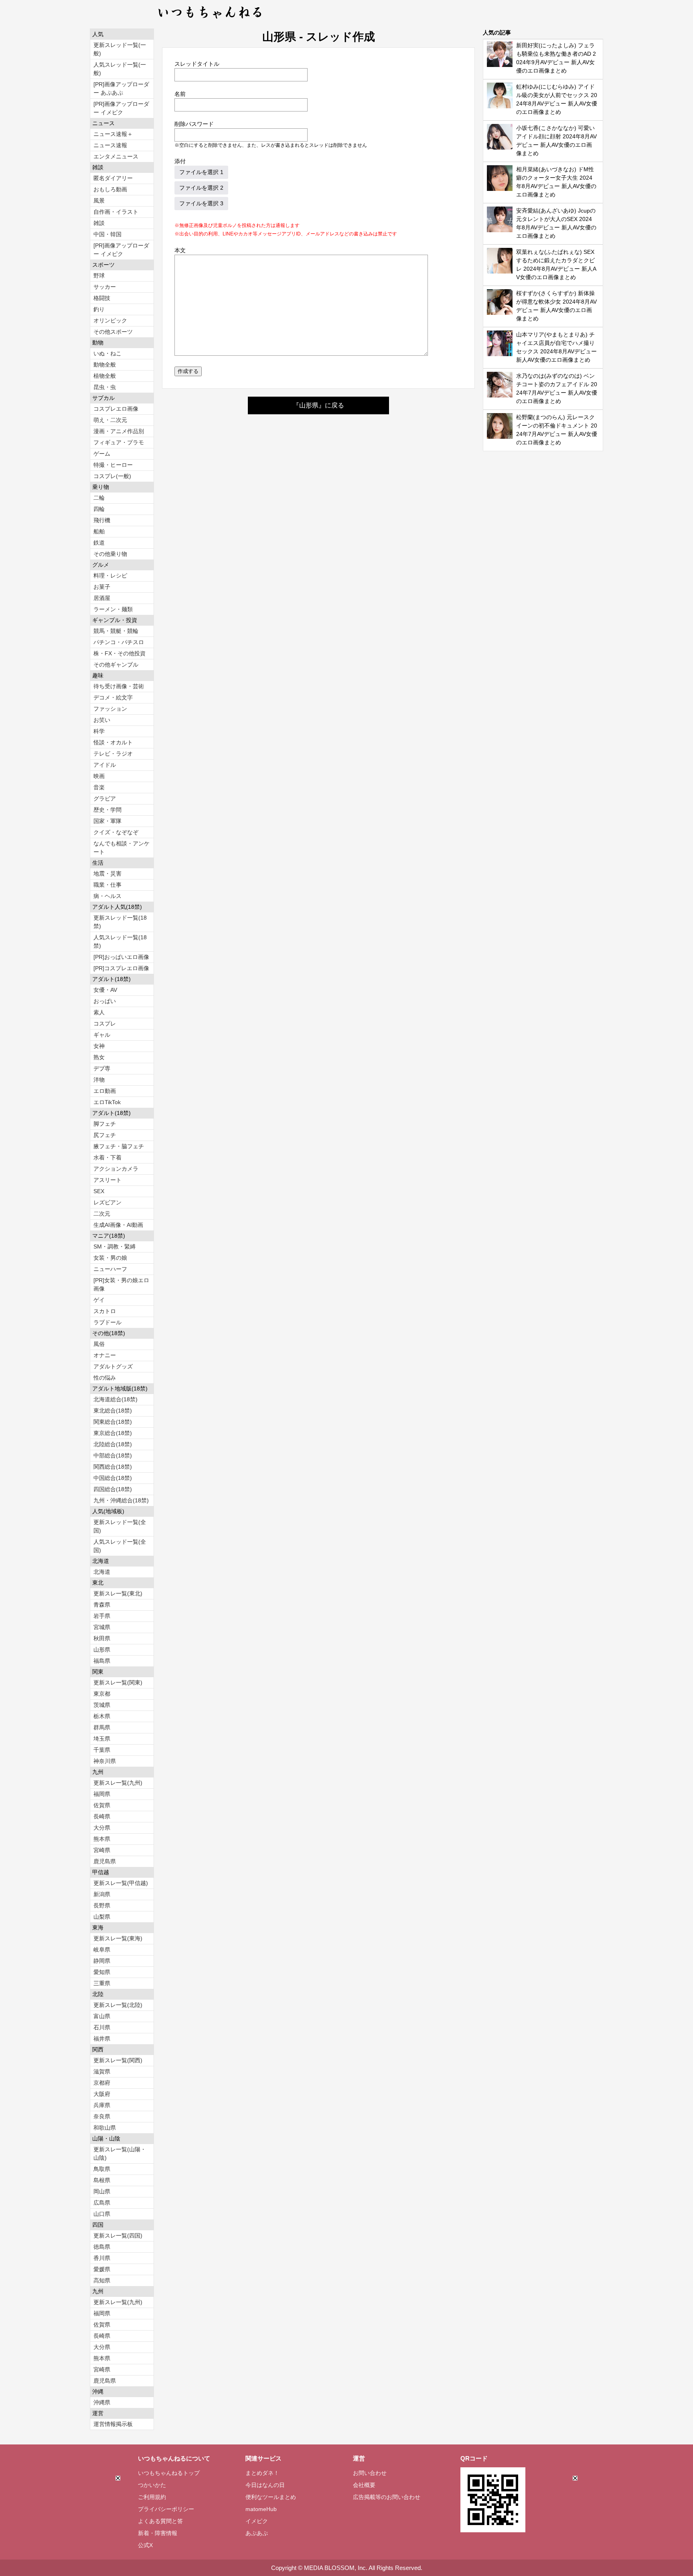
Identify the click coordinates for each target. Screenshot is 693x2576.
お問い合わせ (370, 2473)
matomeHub (261, 2509)
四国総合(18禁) (113, 1489)
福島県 (102, 1661)
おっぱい (105, 1001)
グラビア (105, 799)
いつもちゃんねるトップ (169, 2473)
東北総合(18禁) (113, 1411)
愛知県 (102, 1972)
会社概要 (364, 2485)
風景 (99, 201)
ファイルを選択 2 (201, 188)
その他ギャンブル (116, 665)
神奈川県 (105, 1761)
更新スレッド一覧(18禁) (120, 922)
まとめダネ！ (262, 2473)
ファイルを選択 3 (201, 203)
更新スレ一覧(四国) (118, 2236)
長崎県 (102, 1816)
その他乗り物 (110, 554)
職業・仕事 (107, 885)
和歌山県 (105, 2128)
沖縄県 (102, 2402)
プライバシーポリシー (166, 2509)
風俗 (99, 1344)
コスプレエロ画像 (116, 409)
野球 (99, 276)
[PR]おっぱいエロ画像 (121, 957)
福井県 (102, 2039)
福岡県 (102, 1794)
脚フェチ (105, 1124)
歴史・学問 (107, 810)
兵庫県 (102, 2105)
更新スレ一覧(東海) (118, 1938)
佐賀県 (102, 1805)
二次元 (102, 1214)
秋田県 (102, 1638)
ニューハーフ (110, 1269)
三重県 (102, 1983)
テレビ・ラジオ (113, 754)
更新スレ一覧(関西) (118, 2060)
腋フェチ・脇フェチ (119, 1146)
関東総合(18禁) (113, 1422)
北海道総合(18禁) (115, 1399)
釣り (99, 309)
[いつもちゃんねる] (210, 20)
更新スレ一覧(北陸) (118, 2005)
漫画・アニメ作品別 (119, 431)
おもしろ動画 (110, 189)
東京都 (102, 1694)
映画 (99, 776)
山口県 (102, 2214)
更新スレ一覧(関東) (118, 1682)
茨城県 (102, 1705)
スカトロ (105, 1311)
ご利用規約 (152, 2497)
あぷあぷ (257, 2533)
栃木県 (102, 1716)
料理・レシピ (110, 576)
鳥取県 (102, 2169)
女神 (99, 1046)
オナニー (105, 1355)
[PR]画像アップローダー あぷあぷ (121, 88)
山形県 (102, 1650)
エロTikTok (107, 1102)
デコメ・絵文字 (113, 697)
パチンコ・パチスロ (119, 642)
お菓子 (102, 587)
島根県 (102, 2180)
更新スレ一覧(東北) (118, 1593)
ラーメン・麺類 (113, 609)
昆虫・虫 (105, 387)
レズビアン (107, 1202)
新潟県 (102, 1894)
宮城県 (102, 1627)
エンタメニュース (116, 156)
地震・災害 (107, 874)
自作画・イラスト (116, 212)
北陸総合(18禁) (113, 1444)
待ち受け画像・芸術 (119, 686)
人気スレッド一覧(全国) (120, 1546)
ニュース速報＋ (113, 134)
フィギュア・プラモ (119, 442)
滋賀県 (102, 2071)
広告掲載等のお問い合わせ (387, 2497)
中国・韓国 (107, 234)
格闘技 (102, 298)
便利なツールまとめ (271, 2497)
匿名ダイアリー (113, 178)
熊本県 (102, 1839)
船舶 (99, 531)
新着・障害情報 (158, 2533)
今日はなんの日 (265, 2485)
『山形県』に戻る (318, 405)
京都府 (102, 2083)
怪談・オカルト (113, 742)
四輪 (99, 509)
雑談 (99, 223)
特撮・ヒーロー (113, 465)
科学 (99, 731)
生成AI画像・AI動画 (118, 1225)
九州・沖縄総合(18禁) (121, 1500)
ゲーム (102, 454)
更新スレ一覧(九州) (118, 1783)
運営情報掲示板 (113, 2424)
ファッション (110, 709)
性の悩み (105, 1378)
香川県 (102, 2258)
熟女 (99, 1057)
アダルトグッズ (113, 1366)
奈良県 (102, 2116)
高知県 (102, 2280)
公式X (145, 2545)
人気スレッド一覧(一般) (120, 69)
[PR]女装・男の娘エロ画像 (121, 1284)
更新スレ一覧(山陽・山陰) (120, 2153)
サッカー (105, 287)
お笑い (102, 720)
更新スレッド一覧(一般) (120, 49)
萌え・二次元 (110, 420)
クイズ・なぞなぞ (116, 832)
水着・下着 (107, 1157)
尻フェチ (105, 1135)
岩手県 (102, 1616)
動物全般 (105, 365)
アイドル (105, 765)
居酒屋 (102, 598)
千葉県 (102, 1750)
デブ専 (102, 1068)
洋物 (99, 1080)
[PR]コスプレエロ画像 (121, 968)
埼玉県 (102, 1739)
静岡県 (102, 1961)
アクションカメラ (116, 1169)
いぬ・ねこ (107, 353)
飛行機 (102, 520)
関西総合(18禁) (113, 1467)
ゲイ (99, 1300)
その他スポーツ (113, 332)
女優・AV (105, 990)
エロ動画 (105, 1091)
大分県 (102, 1828)
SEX (99, 1191)
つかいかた (152, 2485)
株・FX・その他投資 (120, 653)
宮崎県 (102, 1850)
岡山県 (102, 2191)
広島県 (102, 2203)
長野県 (102, 1905)
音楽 (99, 787)
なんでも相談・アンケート (122, 848)
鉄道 (99, 543)
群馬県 (102, 1727)
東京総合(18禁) (113, 1433)
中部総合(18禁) (113, 1455)
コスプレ (105, 1024)
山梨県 (102, 1917)
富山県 (102, 2016)
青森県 (102, 1605)
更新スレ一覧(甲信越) (121, 1883)
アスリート (107, 1180)
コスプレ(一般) (112, 476)
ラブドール (107, 1322)
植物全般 (105, 376)
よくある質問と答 (160, 2521)
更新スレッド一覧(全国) (120, 1526)
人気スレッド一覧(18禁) (120, 941)
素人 (99, 1012)
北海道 (102, 1572)
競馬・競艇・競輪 (116, 631)
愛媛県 (102, 2269)
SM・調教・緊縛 (114, 1246)
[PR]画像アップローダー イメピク (121, 108)
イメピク (257, 2521)
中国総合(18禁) (113, 1478)
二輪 (99, 498)
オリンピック (110, 320)
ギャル (102, 1035)
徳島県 (102, 2247)
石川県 (102, 2027)
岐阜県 (102, 1950)
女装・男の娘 (110, 1258)
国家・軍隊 (107, 821)
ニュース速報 (110, 145)
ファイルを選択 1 (201, 172)
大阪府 (102, 2094)
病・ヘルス (107, 896)
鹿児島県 (105, 1861)
